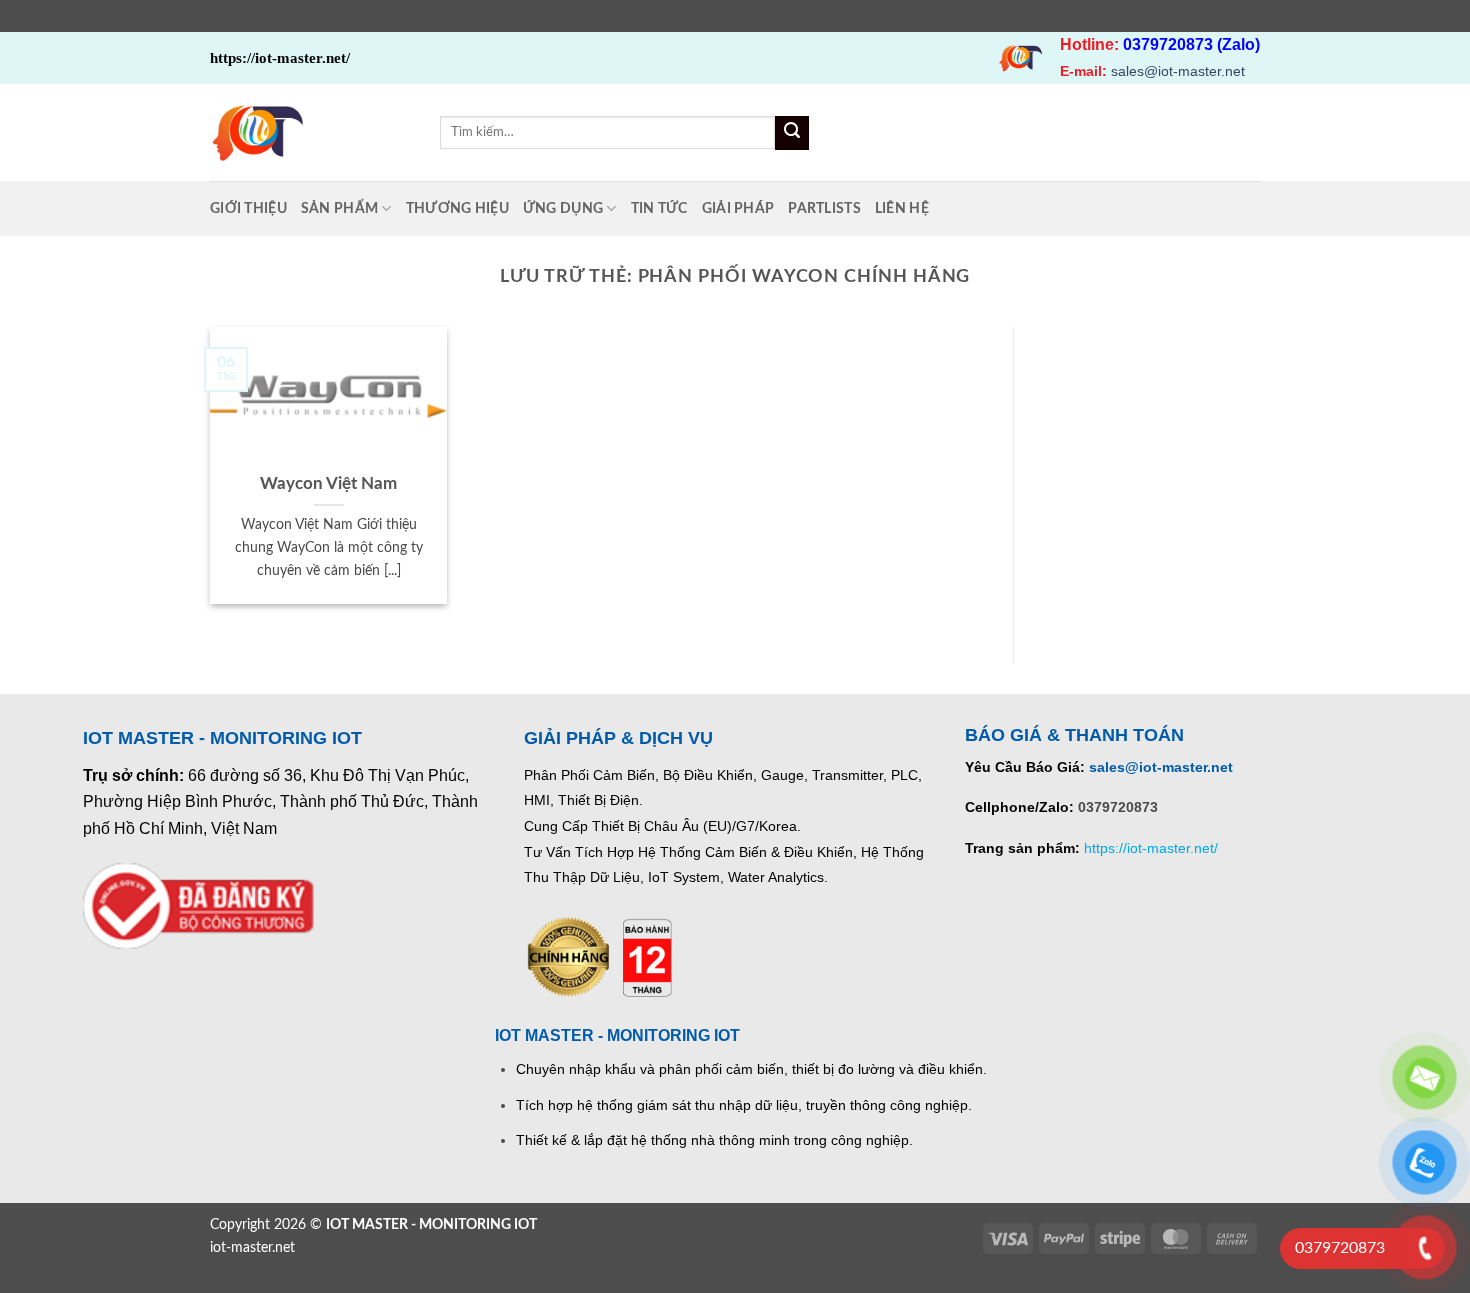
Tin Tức (659, 208)
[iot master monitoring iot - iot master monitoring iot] (310, 132)
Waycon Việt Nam (328, 484)
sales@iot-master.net (1178, 71)
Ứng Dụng (563, 208)
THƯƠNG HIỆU (457, 208)
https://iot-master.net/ (1151, 848)
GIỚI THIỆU (248, 208)
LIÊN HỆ (902, 208)
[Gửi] (792, 133)
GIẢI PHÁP (738, 208)
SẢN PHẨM (339, 208)
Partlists (824, 208)
